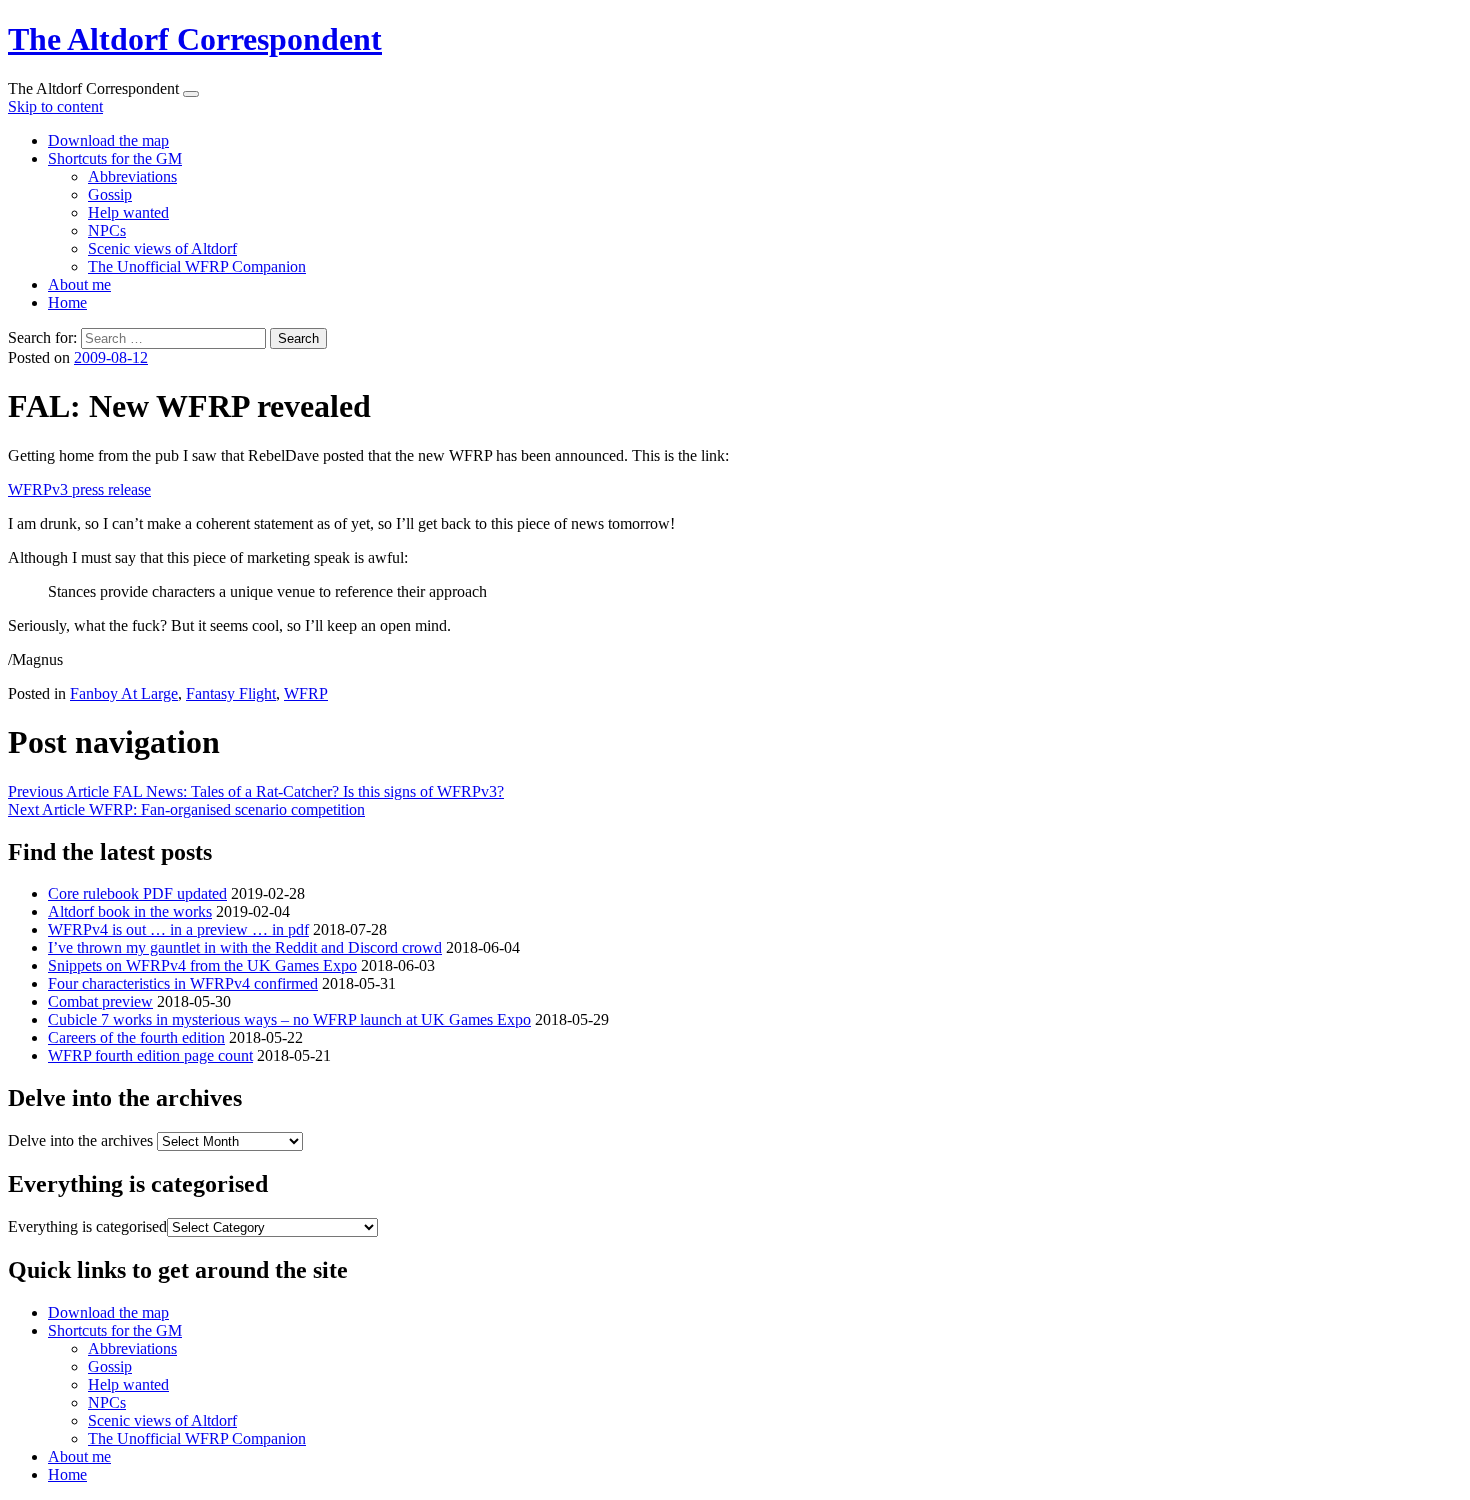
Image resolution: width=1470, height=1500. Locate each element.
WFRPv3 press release (79, 489)
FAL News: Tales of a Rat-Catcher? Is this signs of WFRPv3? (256, 791)
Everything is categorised (87, 1226)
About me (79, 284)
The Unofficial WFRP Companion (197, 266)
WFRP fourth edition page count (150, 1055)
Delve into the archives (80, 1140)
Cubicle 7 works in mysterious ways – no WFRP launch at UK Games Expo (289, 1019)
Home (67, 302)
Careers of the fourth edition (136, 1037)
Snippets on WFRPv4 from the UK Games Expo (202, 965)
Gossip (110, 194)
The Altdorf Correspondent (195, 39)
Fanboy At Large (124, 693)
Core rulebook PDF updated (137, 893)
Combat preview (100, 1001)
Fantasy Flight (231, 693)
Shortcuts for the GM (115, 158)
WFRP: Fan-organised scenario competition (186, 809)
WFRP (306, 693)
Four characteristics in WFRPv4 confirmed (183, 983)
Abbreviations (132, 176)
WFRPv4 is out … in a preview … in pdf (178, 929)
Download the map (108, 140)
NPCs (107, 230)
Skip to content (55, 106)
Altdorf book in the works (130, 911)
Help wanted (128, 212)
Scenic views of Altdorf (162, 248)
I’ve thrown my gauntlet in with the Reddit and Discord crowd (245, 947)
